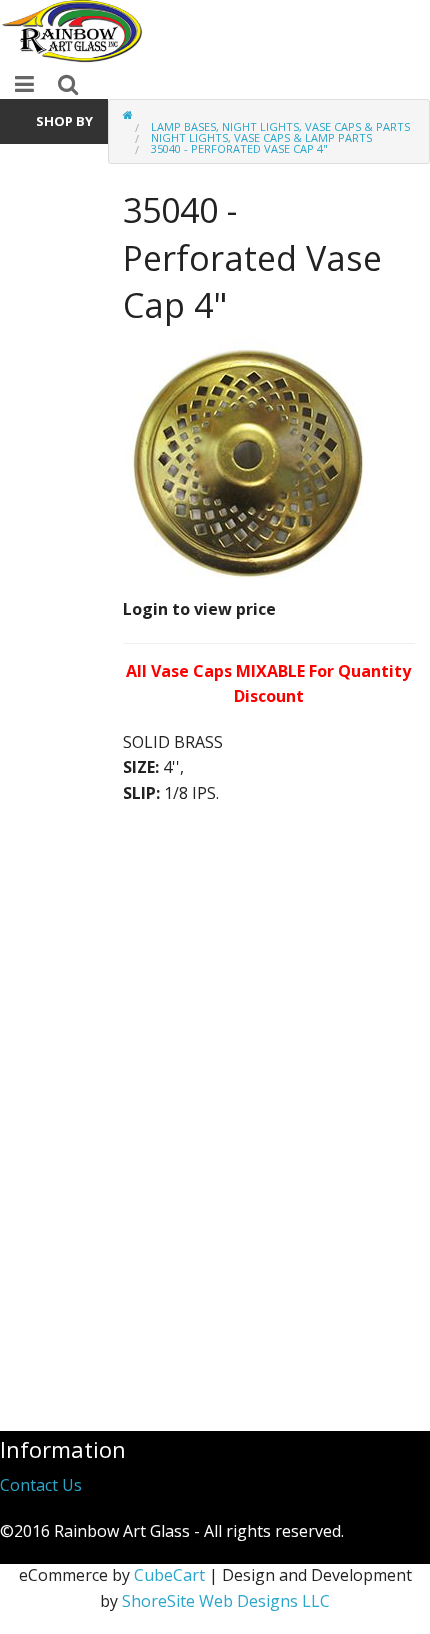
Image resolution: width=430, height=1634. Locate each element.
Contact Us (41, 1485)
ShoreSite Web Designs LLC (226, 1601)
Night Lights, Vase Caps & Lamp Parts (261, 137)
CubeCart (169, 1575)
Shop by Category (58, 128)
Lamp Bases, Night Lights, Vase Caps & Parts (280, 126)
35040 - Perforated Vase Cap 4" (239, 148)
